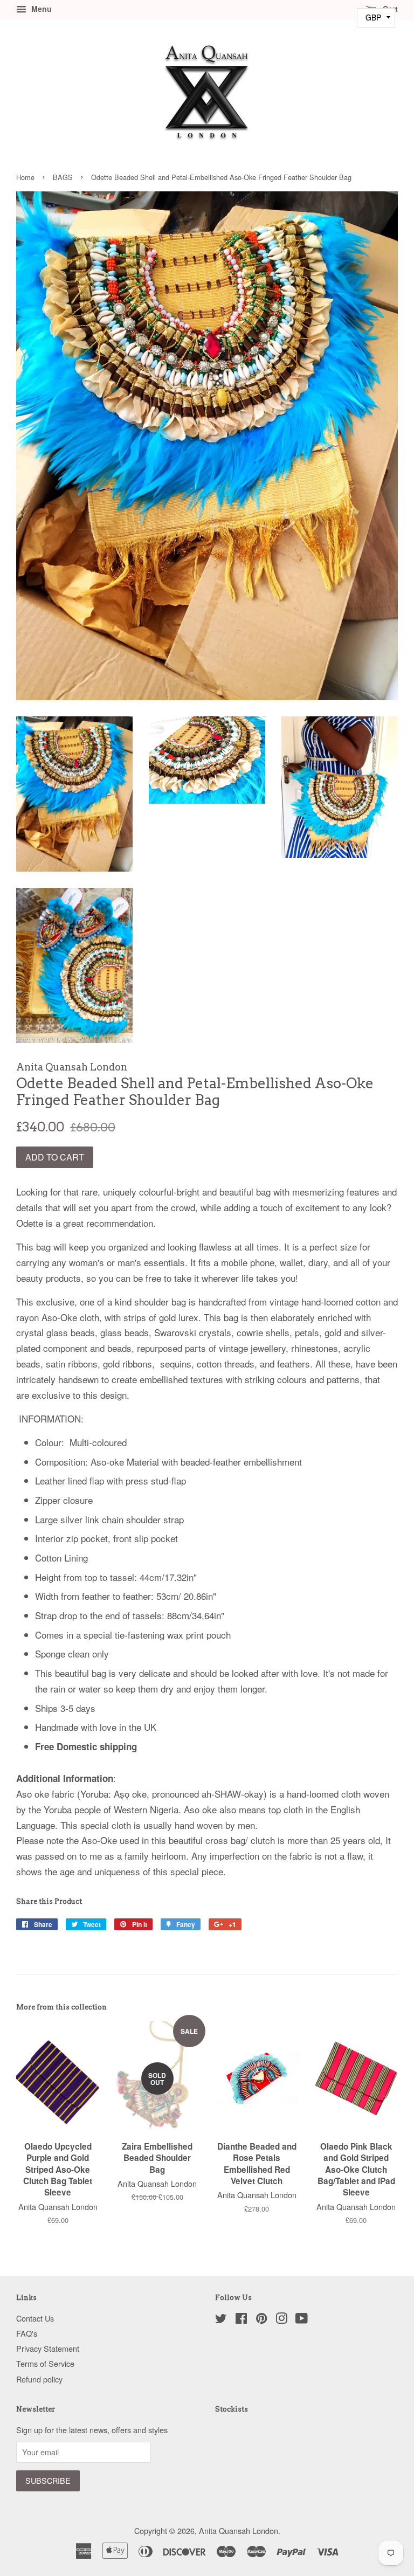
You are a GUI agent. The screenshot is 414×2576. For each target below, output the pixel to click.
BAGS (63, 177)
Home (25, 177)
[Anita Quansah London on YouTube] (302, 2320)
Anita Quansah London (239, 2530)
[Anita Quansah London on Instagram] (281, 2320)
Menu (40, 9)
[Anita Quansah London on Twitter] (221, 2320)
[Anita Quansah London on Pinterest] (261, 2320)
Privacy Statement (48, 2348)
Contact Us (35, 2318)
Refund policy (39, 2379)
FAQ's (27, 2333)
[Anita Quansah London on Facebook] (241, 2320)
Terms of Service (45, 2363)
